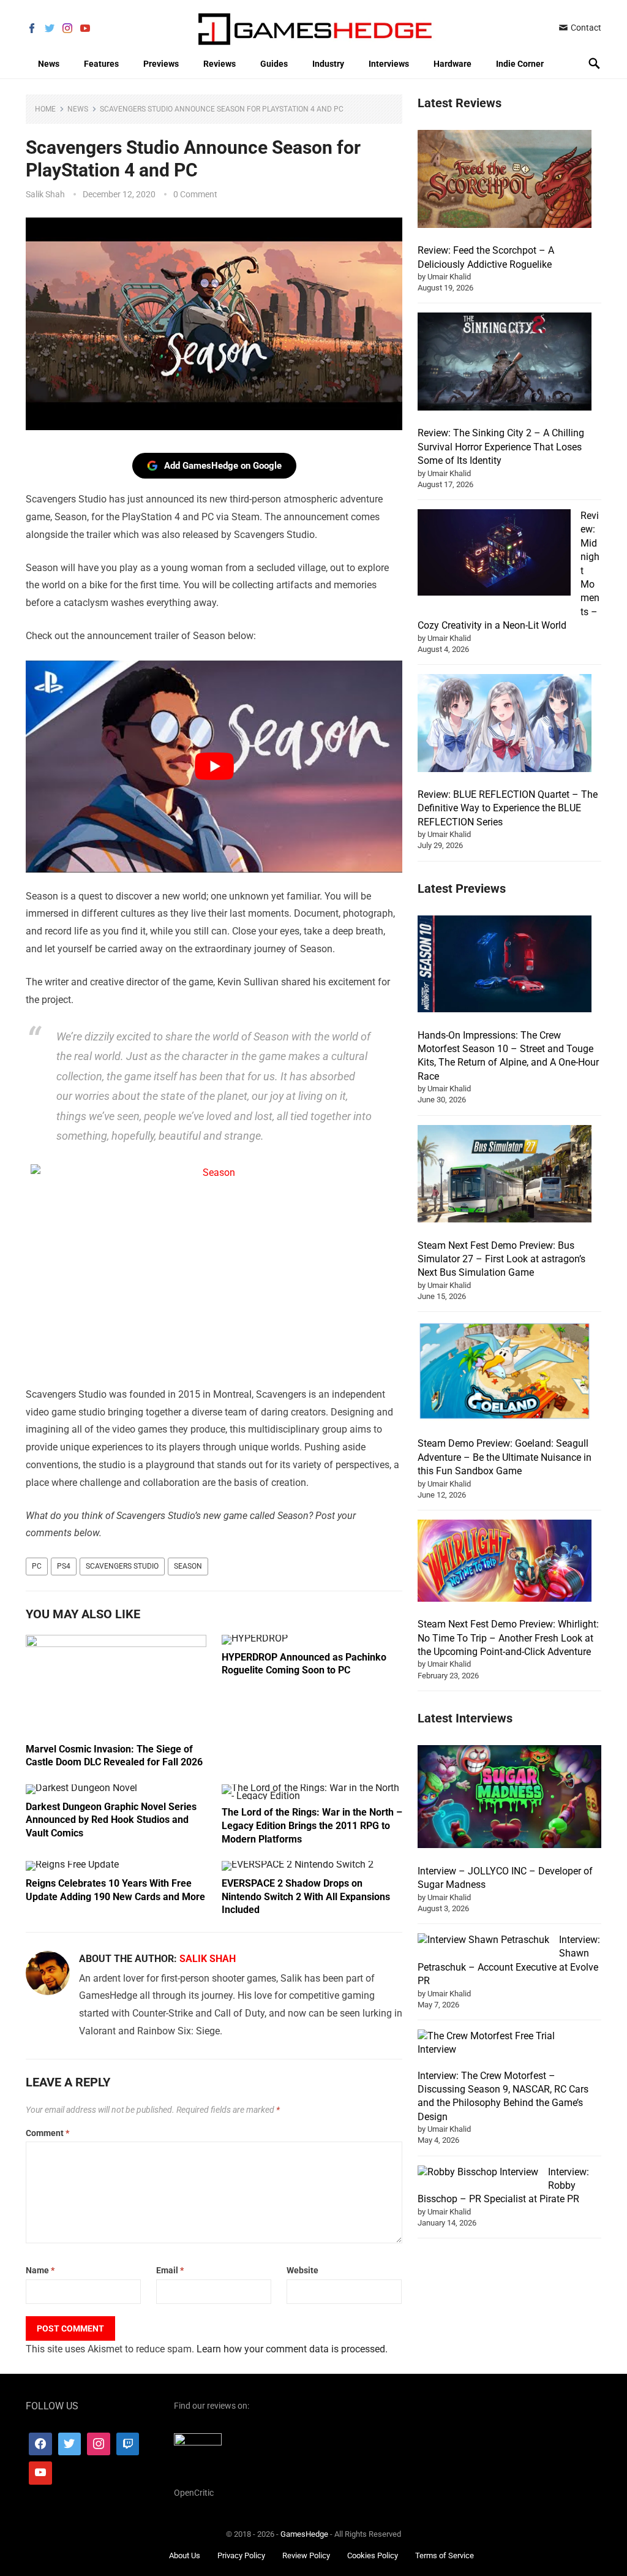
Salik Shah (45, 194)
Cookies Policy (373, 2555)
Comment (47, 2133)
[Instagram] (99, 2444)
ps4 (64, 1566)
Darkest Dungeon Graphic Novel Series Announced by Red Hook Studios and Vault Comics (111, 1820)
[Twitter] (70, 2444)
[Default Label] (128, 2444)
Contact (585, 28)
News (49, 64)
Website (302, 2270)
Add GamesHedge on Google (223, 466)
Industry (328, 64)
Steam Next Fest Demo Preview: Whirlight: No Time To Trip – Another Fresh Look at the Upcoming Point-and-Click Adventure (508, 1638)
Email (170, 2270)
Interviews (389, 64)
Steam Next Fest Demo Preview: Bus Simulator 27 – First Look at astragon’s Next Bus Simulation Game (501, 1259)
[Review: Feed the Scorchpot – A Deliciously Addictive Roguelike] (505, 181)
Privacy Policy (241, 2555)
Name (40, 2270)
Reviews (220, 64)
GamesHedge (304, 2534)
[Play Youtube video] (214, 767)
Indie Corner (520, 64)
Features (101, 64)
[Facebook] (40, 2444)
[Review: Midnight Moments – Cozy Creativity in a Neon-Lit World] (494, 554)
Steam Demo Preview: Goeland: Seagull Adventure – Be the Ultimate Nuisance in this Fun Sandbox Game (505, 1457)
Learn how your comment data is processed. (292, 2349)
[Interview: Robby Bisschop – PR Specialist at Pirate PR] (478, 2172)
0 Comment (195, 194)
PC (37, 1566)
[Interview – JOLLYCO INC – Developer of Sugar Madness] (509, 1799)
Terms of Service (445, 2555)
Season (188, 1566)
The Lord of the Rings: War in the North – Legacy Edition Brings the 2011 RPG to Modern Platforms (312, 1825)
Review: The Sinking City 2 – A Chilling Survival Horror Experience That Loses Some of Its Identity (501, 447)
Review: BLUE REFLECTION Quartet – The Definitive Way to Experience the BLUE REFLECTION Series (508, 808)
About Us (185, 2555)
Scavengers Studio (122, 1566)
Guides (274, 64)
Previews (161, 64)
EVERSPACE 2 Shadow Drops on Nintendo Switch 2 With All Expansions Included (306, 1896)
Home (45, 109)
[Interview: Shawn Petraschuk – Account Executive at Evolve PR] (483, 1940)
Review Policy (306, 2555)
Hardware (452, 64)
